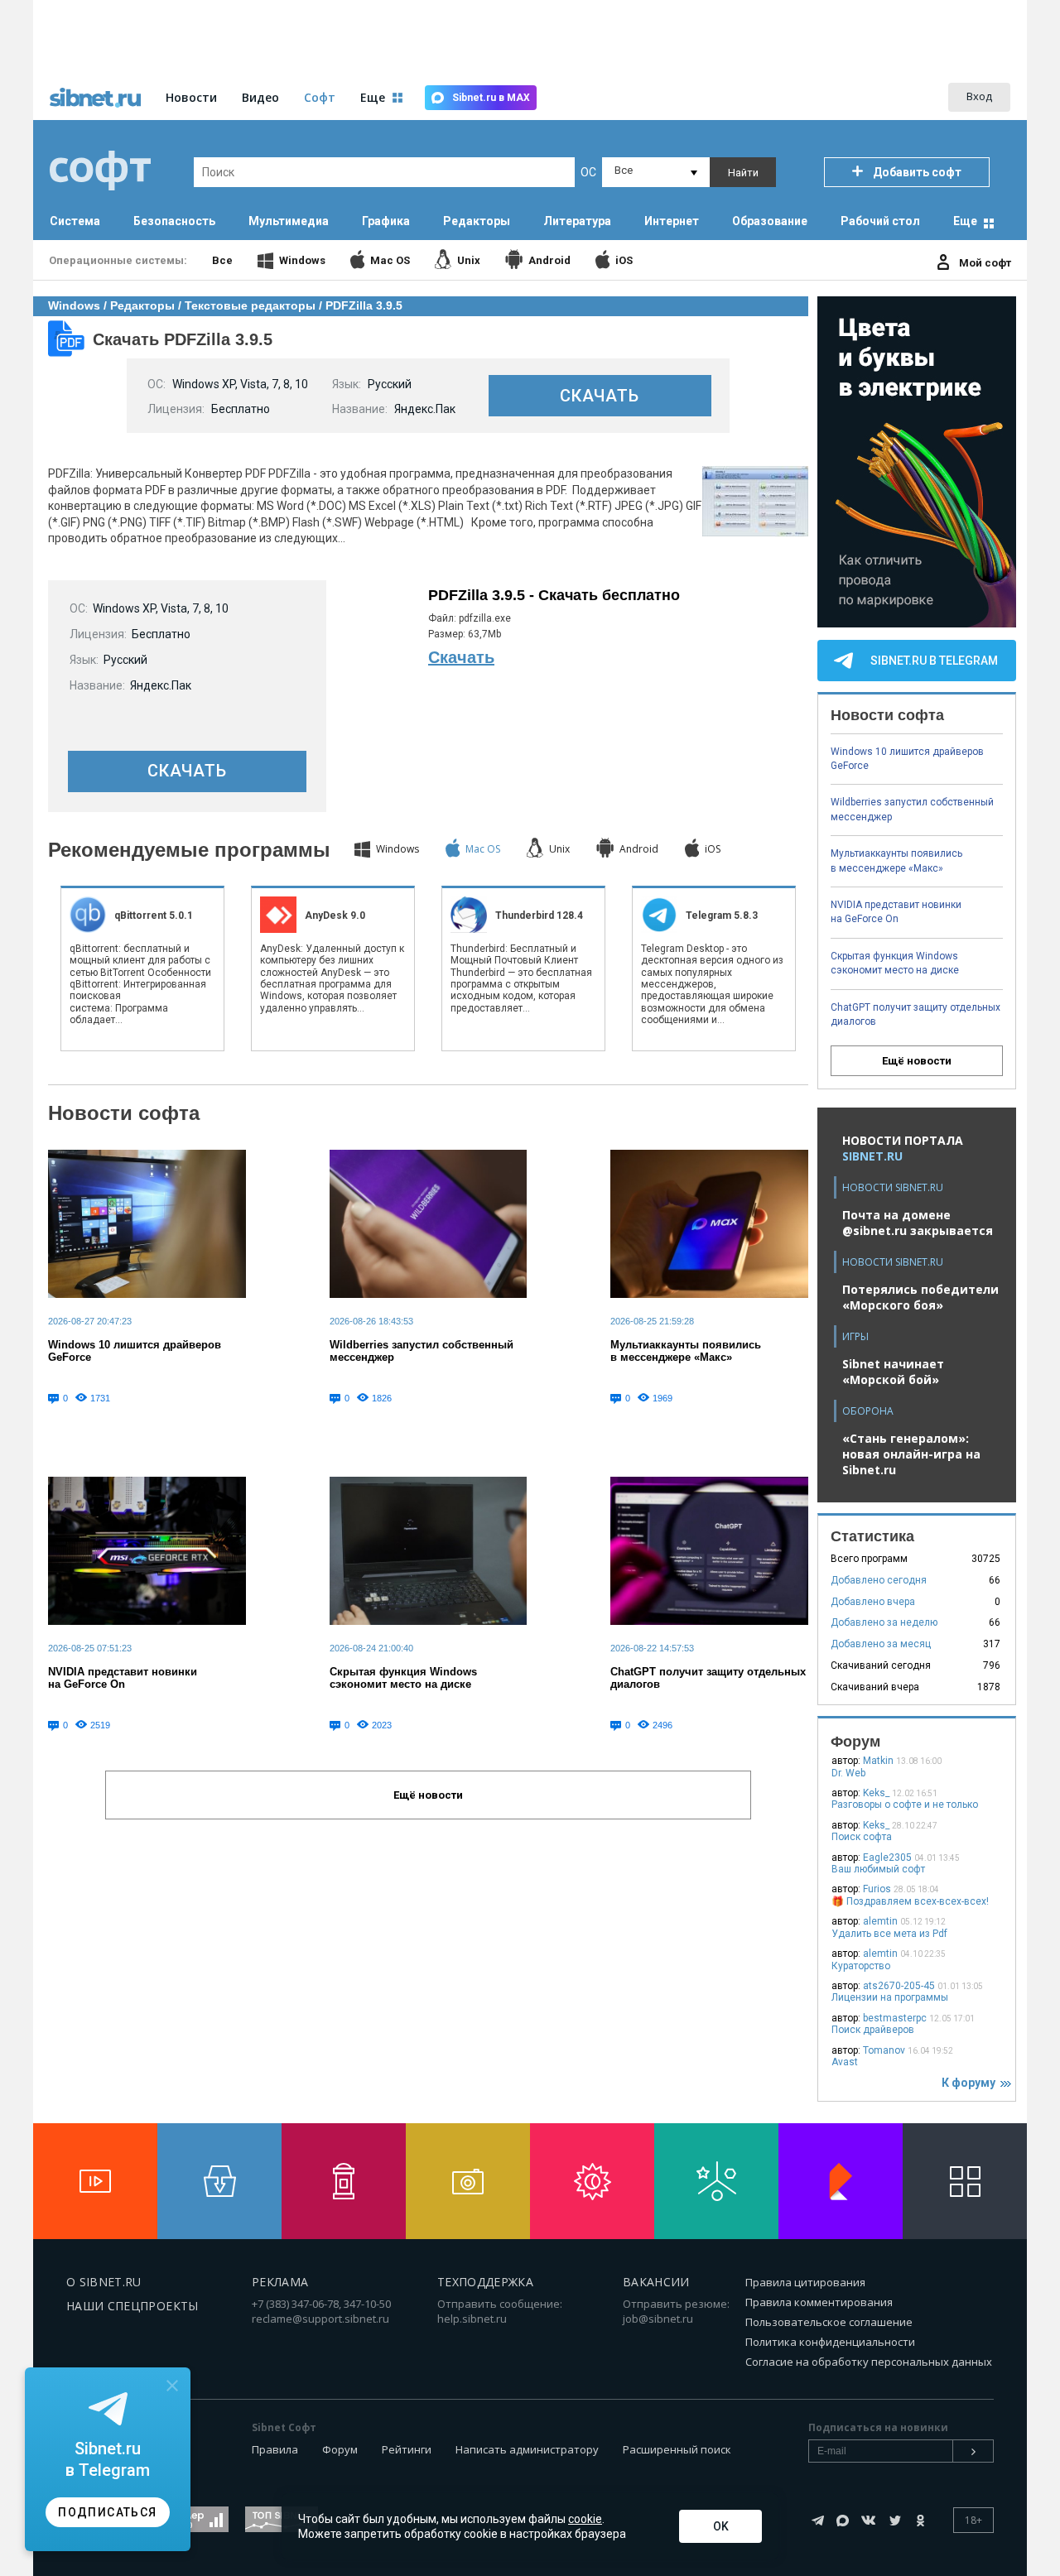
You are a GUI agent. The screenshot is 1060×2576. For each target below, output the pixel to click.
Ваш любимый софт (878, 1869)
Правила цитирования (805, 2282)
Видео (260, 97)
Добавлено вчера (873, 1602)
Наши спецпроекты (132, 2306)
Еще (965, 221)
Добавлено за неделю (884, 1622)
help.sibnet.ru (472, 2319)
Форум (340, 2449)
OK (721, 2526)
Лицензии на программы (890, 1997)
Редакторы (142, 305)
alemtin (880, 1921)
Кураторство (861, 1966)
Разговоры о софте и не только (905, 1805)
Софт (320, 97)
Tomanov (884, 2050)
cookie (585, 2519)
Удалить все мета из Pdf (889, 1934)
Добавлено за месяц (881, 1644)
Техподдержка (485, 2282)
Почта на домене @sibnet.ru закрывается (918, 1223)
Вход (979, 96)
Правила (275, 2449)
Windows (74, 305)
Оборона (868, 1411)
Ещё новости (917, 1061)
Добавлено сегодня (879, 1580)
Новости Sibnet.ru (893, 1187)
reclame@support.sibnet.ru (320, 2319)
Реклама (280, 2282)
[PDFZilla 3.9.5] (755, 534)
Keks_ (876, 1793)
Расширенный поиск (677, 2449)
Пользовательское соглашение (829, 2322)
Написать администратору (527, 2449)
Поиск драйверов (873, 2030)
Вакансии (656, 2282)
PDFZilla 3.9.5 (364, 305)
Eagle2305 (887, 1858)
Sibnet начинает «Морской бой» (893, 1372)
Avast (845, 2062)
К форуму (971, 2083)
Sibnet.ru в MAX (491, 98)
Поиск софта (862, 1837)
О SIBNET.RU (104, 2282)
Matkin (878, 1761)
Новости (191, 97)
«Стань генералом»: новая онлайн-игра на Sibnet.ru (911, 1454)
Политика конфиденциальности (830, 2342)
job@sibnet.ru (658, 2319)
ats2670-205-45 (899, 1986)
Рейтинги (407, 2449)
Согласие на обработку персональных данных (869, 2362)
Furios (877, 1889)
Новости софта (124, 1113)
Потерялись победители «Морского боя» (920, 1297)
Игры (855, 1336)
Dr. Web (848, 1773)
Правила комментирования (819, 2302)
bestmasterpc (895, 2018)
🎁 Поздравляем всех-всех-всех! (910, 1901)
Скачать (461, 657)
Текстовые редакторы (250, 305)
